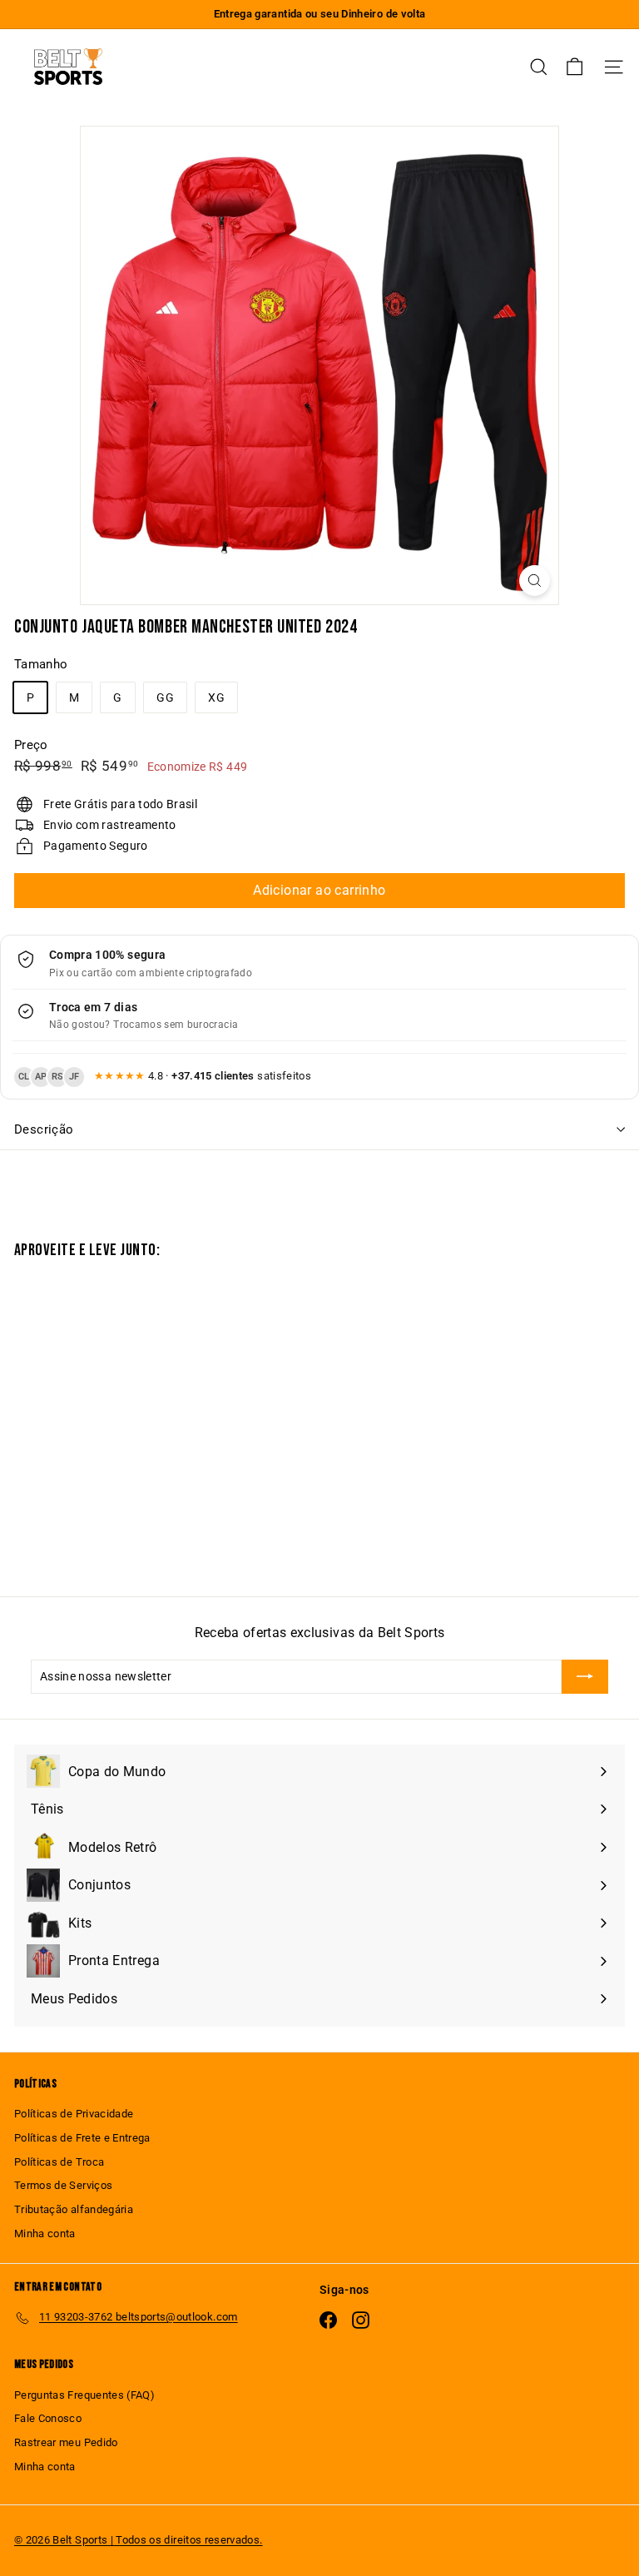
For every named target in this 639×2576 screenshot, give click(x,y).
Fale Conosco (48, 2418)
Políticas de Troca (59, 2162)
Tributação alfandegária (74, 2209)
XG (216, 697)
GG (165, 697)
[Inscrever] (585, 1676)
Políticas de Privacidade (74, 2114)
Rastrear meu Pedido (66, 2442)
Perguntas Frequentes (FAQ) (84, 2395)
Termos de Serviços (63, 2185)
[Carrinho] (575, 67)
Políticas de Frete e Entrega (82, 2138)
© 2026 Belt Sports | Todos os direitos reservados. (139, 2540)
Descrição (44, 1129)
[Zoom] (535, 581)
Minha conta (45, 2234)
